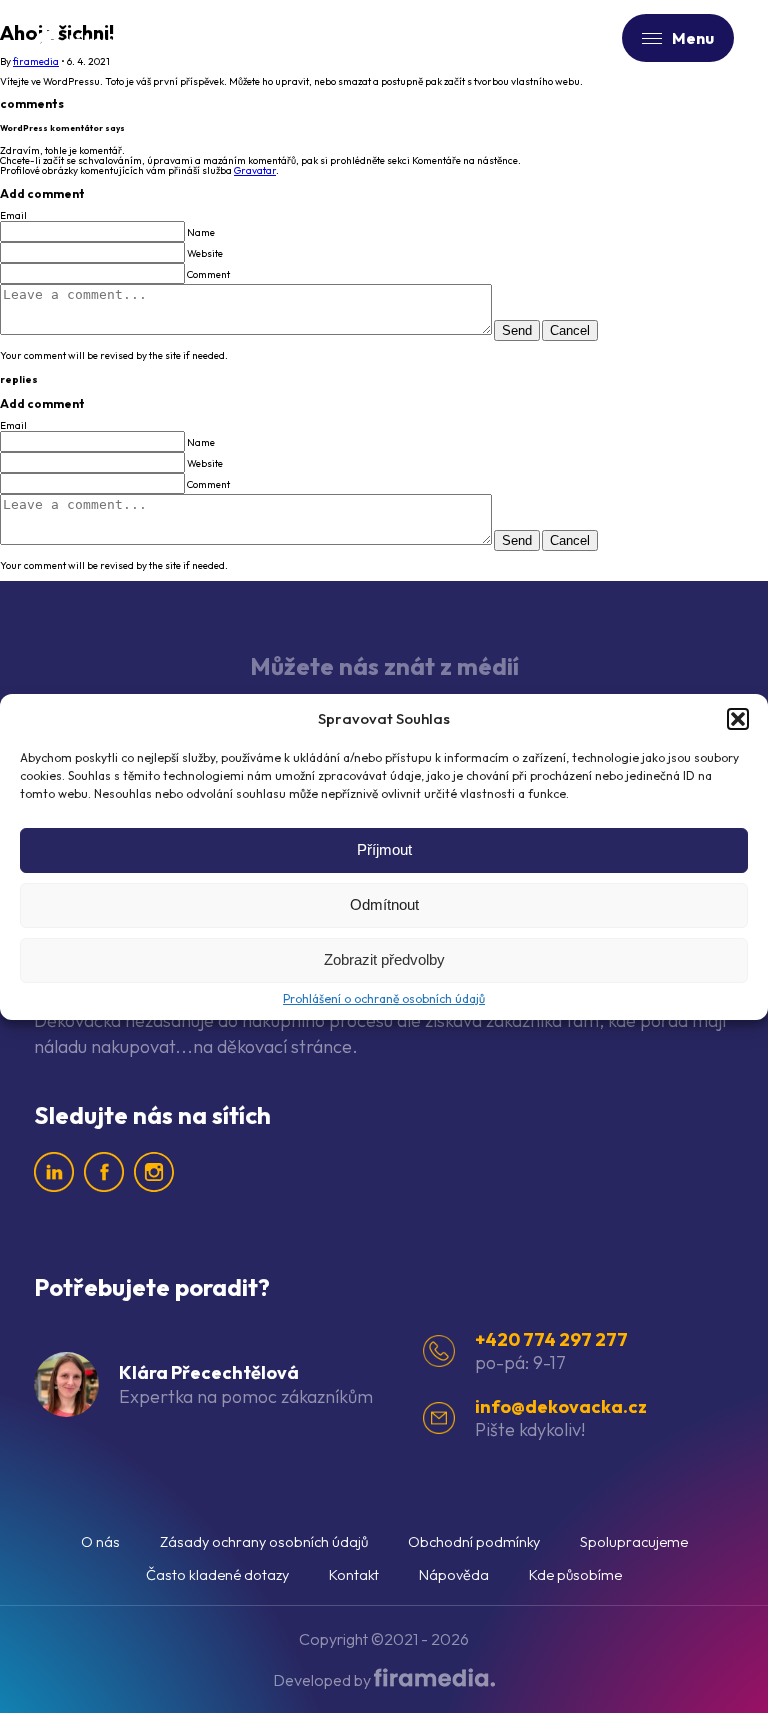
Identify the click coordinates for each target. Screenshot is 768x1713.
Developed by (323, 1680)
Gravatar (255, 170)
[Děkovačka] (104, 37)
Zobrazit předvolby (384, 959)
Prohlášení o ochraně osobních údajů (384, 998)
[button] (738, 719)
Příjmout (384, 849)
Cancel (570, 330)
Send (517, 330)
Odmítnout (384, 904)
